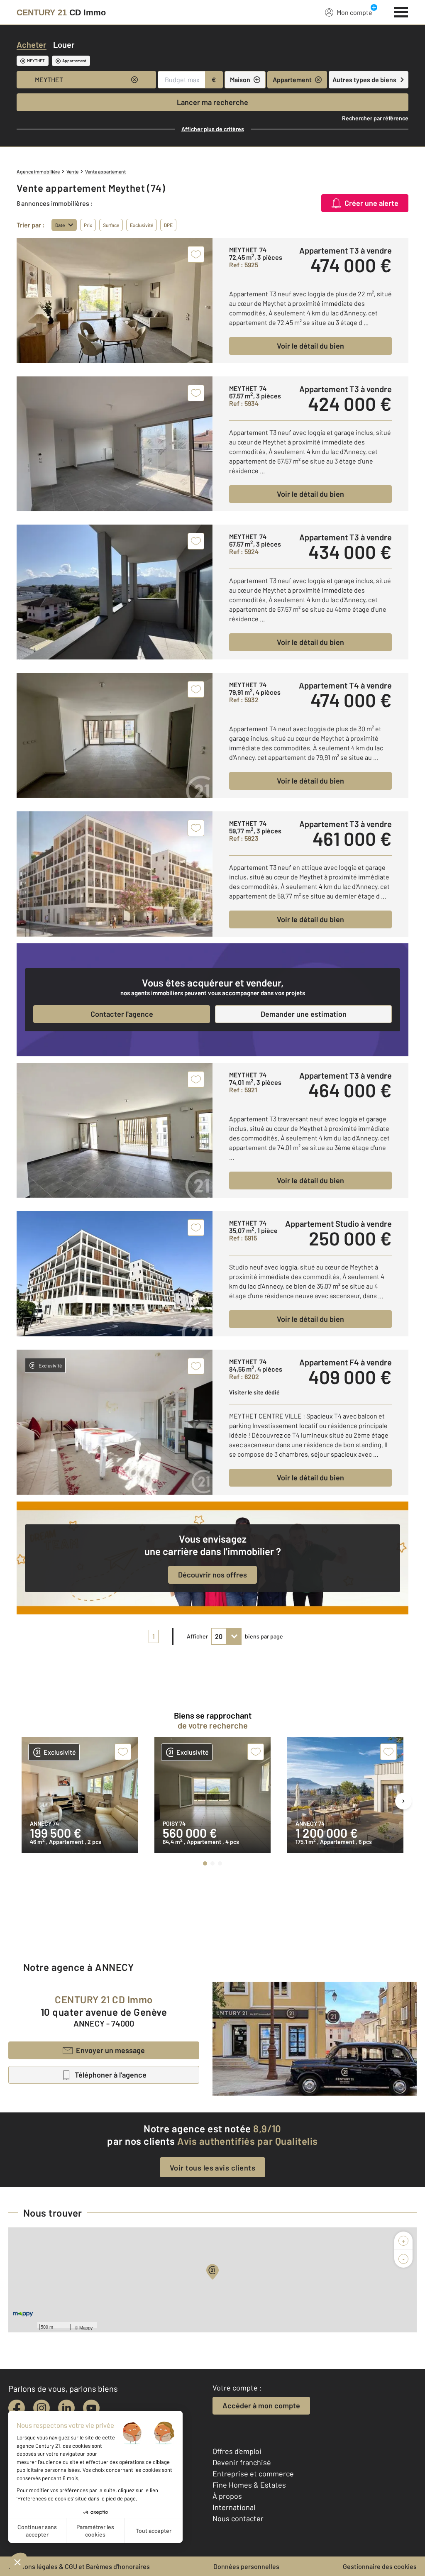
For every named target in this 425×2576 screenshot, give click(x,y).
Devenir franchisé (242, 2462)
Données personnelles (246, 2566)
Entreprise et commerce (253, 2473)
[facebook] (17, 2408)
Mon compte (354, 12)
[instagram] (42, 2408)
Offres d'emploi (237, 2451)
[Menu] (401, 11)
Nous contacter (238, 2518)
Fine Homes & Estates (249, 2485)
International (234, 2507)
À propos (227, 2496)
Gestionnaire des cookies (380, 2566)
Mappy (86, 2327)
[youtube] (91, 2408)
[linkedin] (66, 2408)
